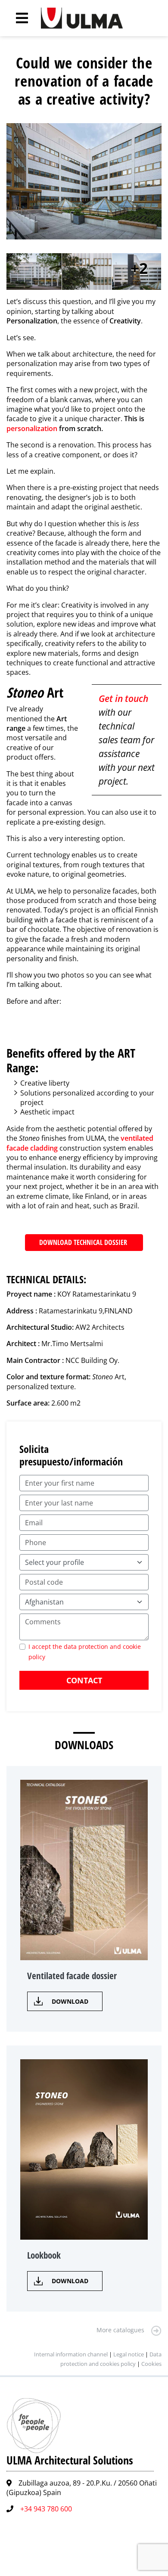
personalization (32, 428)
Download (70, 2001)
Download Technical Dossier (84, 1242)
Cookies (151, 2364)
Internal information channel (71, 2354)
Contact (84, 1680)
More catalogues (120, 2330)
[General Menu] (17, 18)
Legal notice (129, 2354)
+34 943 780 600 (46, 2509)
